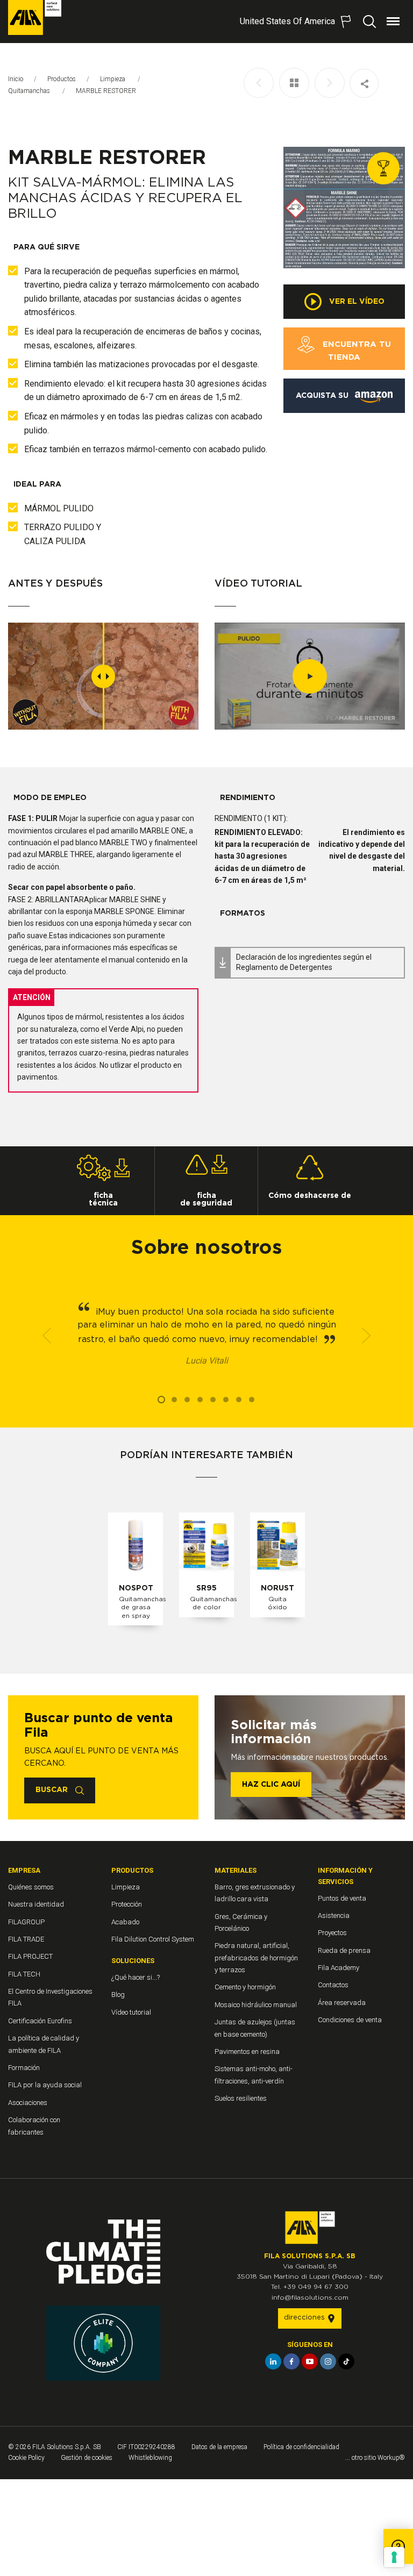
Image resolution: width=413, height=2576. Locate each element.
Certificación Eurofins (40, 2021)
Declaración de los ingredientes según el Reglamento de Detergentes (304, 962)
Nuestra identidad (36, 1904)
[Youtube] (310, 2361)
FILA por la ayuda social (45, 2085)
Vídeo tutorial (131, 2012)
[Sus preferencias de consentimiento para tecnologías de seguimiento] (394, 2557)
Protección (127, 1904)
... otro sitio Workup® (375, 2458)
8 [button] (252, 1400)
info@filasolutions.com (310, 2297)
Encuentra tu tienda (355, 351)
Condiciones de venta (350, 2020)
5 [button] (213, 1400)
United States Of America (287, 21)
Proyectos (332, 1933)
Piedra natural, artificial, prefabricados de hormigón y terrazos (256, 1958)
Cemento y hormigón (245, 1987)
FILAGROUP (26, 1922)
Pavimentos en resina (247, 2051)
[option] (344, 208)
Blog (118, 1995)
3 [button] (187, 1400)
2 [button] (174, 1400)
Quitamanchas (30, 91)
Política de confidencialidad (301, 2447)
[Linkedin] (273, 2361)
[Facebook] (291, 2361)
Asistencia (334, 1915)
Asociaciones (28, 2103)
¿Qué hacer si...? (136, 1977)
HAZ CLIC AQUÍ (271, 1785)
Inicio (16, 79)
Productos (62, 79)
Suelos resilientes (241, 2098)
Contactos (333, 1985)
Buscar (53, 1790)
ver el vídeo (356, 302)
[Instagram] (328, 2361)
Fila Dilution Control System (153, 1939)
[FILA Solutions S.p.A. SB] (35, 17)
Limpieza (113, 79)
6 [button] (226, 1400)
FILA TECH (24, 1974)
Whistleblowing (150, 2458)
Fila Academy (339, 1968)
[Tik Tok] (346, 2361)
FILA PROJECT (30, 1956)
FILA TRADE (26, 1939)
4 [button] (200, 1400)
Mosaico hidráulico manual (256, 2005)
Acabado (125, 1922)
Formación (24, 2068)
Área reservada (342, 2003)
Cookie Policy (26, 2458)
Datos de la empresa (219, 2447)
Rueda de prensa (344, 1950)
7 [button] (239, 1400)
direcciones (305, 2318)
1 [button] (161, 1400)
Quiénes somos (31, 1887)
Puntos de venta (342, 1898)
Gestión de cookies (87, 2458)
